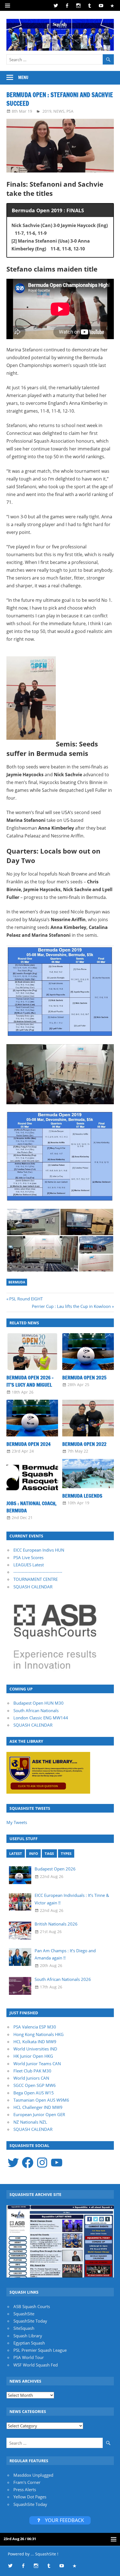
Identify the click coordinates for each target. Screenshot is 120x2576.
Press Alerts (25, 2489)
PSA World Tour (29, 2357)
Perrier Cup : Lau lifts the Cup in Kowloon (71, 1306)
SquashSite (24, 2314)
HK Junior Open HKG (33, 2056)
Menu (23, 77)
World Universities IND (35, 2049)
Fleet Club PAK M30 (32, 2071)
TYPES (66, 1853)
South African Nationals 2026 (63, 1979)
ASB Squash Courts (32, 2306)
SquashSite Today (30, 2321)
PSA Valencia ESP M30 (35, 2027)
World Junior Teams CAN (37, 2064)
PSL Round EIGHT (26, 1299)
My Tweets (17, 1822)
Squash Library (28, 2336)
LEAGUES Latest (29, 1565)
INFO (33, 1853)
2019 (47, 111)
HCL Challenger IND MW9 (38, 2107)
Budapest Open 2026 (55, 1869)
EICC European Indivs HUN (39, 1550)
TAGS (49, 1853)
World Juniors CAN (31, 2078)
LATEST (16, 1853)
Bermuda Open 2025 (84, 1377)
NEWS (59, 111)
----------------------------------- (38, 1572)
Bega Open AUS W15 (34, 2093)
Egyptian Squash (29, 2343)
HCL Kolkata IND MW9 (35, 2042)
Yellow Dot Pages (30, 2497)
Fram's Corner (27, 2482)
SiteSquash (24, 2328)
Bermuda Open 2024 (28, 1444)
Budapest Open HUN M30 (39, 1703)
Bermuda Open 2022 (84, 1444)
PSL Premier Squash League (40, 2350)
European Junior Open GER (39, 2114)
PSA (70, 111)
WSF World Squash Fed (36, 2365)
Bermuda (17, 1282)
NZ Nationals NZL (30, 2122)
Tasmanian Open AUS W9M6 (41, 2100)
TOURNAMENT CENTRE (36, 1579)
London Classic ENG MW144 (41, 1718)
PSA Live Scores (28, 1557)
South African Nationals (36, 1710)
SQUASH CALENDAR (33, 1587)
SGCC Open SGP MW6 (35, 2085)
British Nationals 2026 (56, 1924)
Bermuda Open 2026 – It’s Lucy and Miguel (30, 1381)
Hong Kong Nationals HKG (39, 2034)
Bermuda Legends (82, 1496)
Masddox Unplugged (33, 2475)
